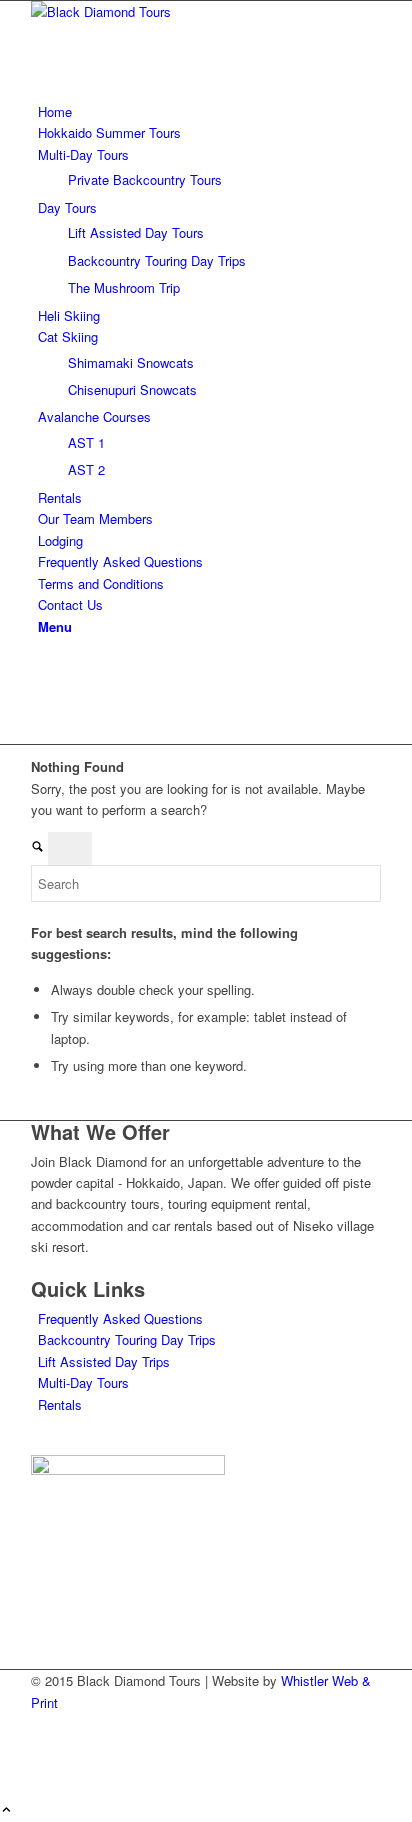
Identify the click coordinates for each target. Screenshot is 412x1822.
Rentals (60, 1404)
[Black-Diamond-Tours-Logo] (181, 11)
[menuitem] (209, 111)
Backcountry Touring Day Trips (127, 1339)
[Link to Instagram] (43, 689)
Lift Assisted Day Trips (104, 1361)
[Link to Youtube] (43, 712)
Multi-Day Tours (83, 1382)
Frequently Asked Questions (120, 1318)
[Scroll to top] (6, 1810)
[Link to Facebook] (43, 667)
